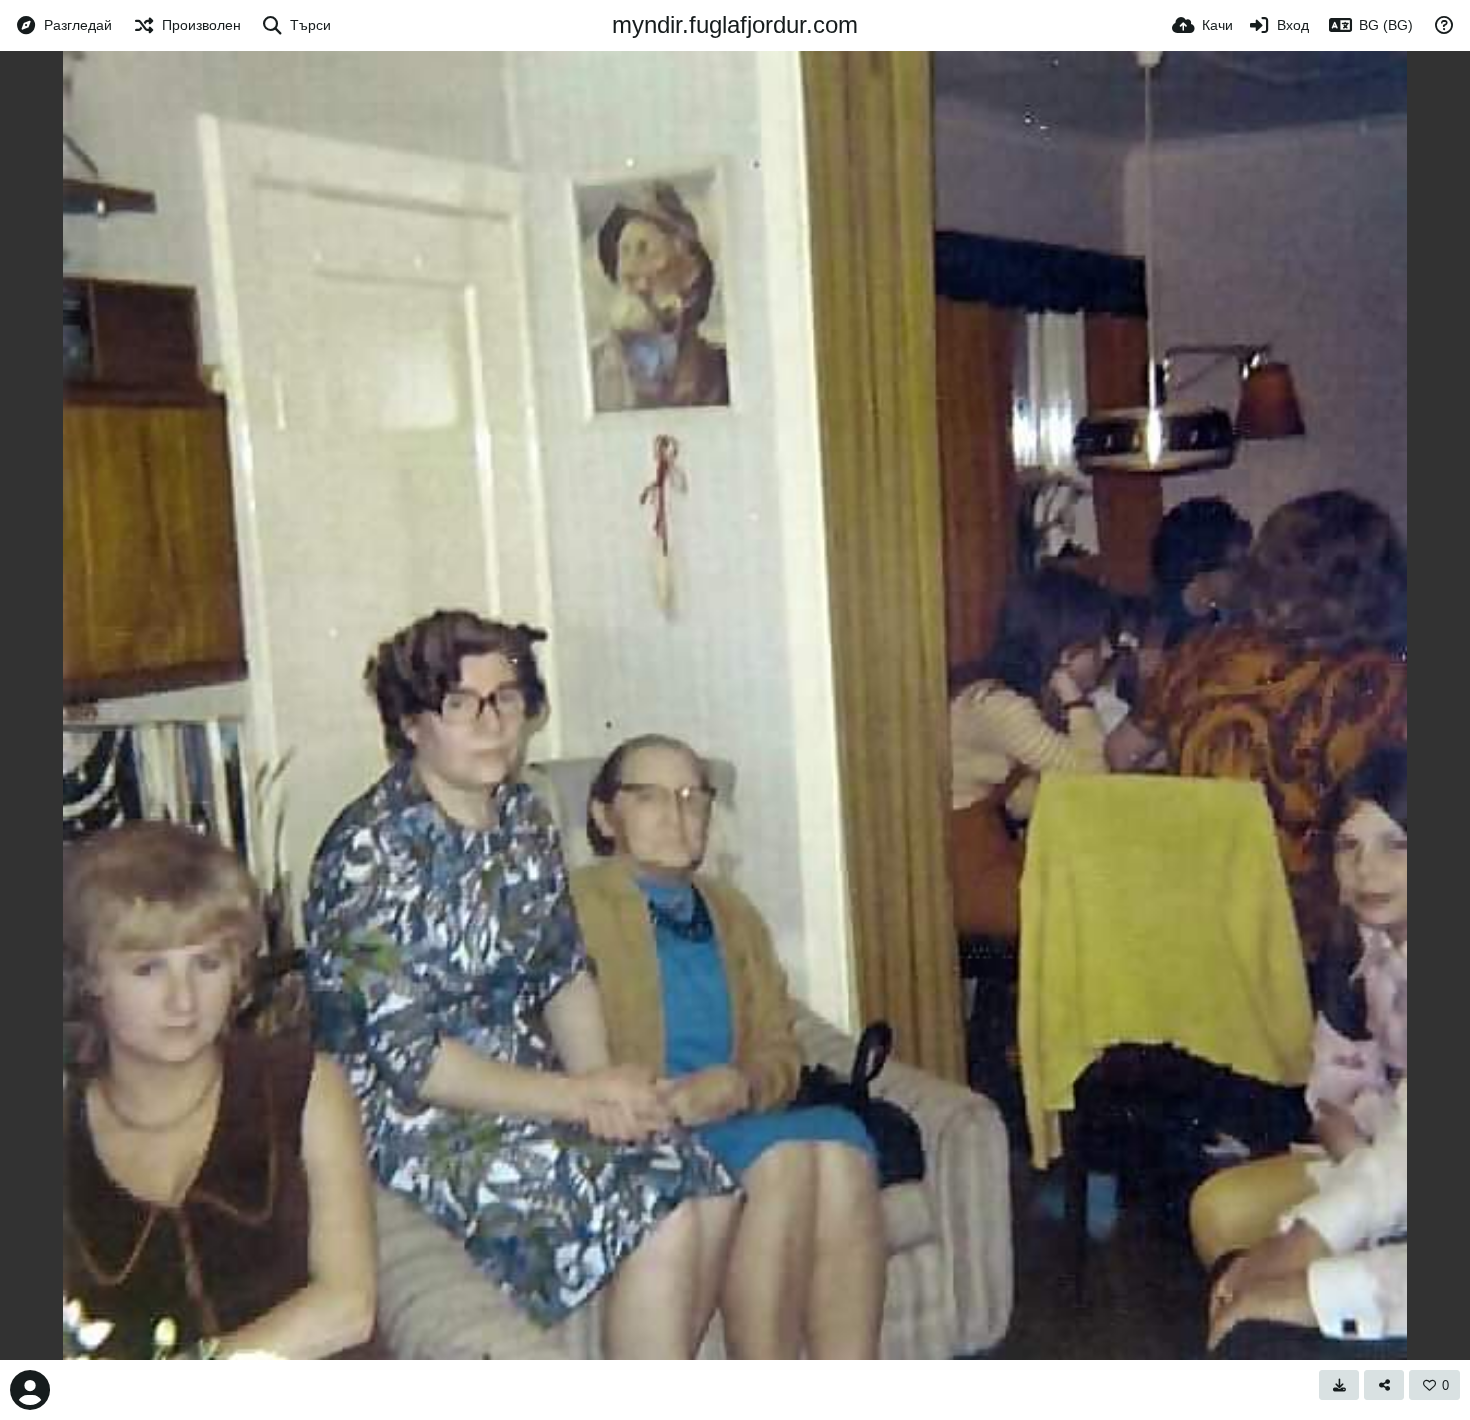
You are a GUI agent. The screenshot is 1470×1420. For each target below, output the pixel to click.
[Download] (1339, 1385)
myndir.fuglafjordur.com (735, 24)
